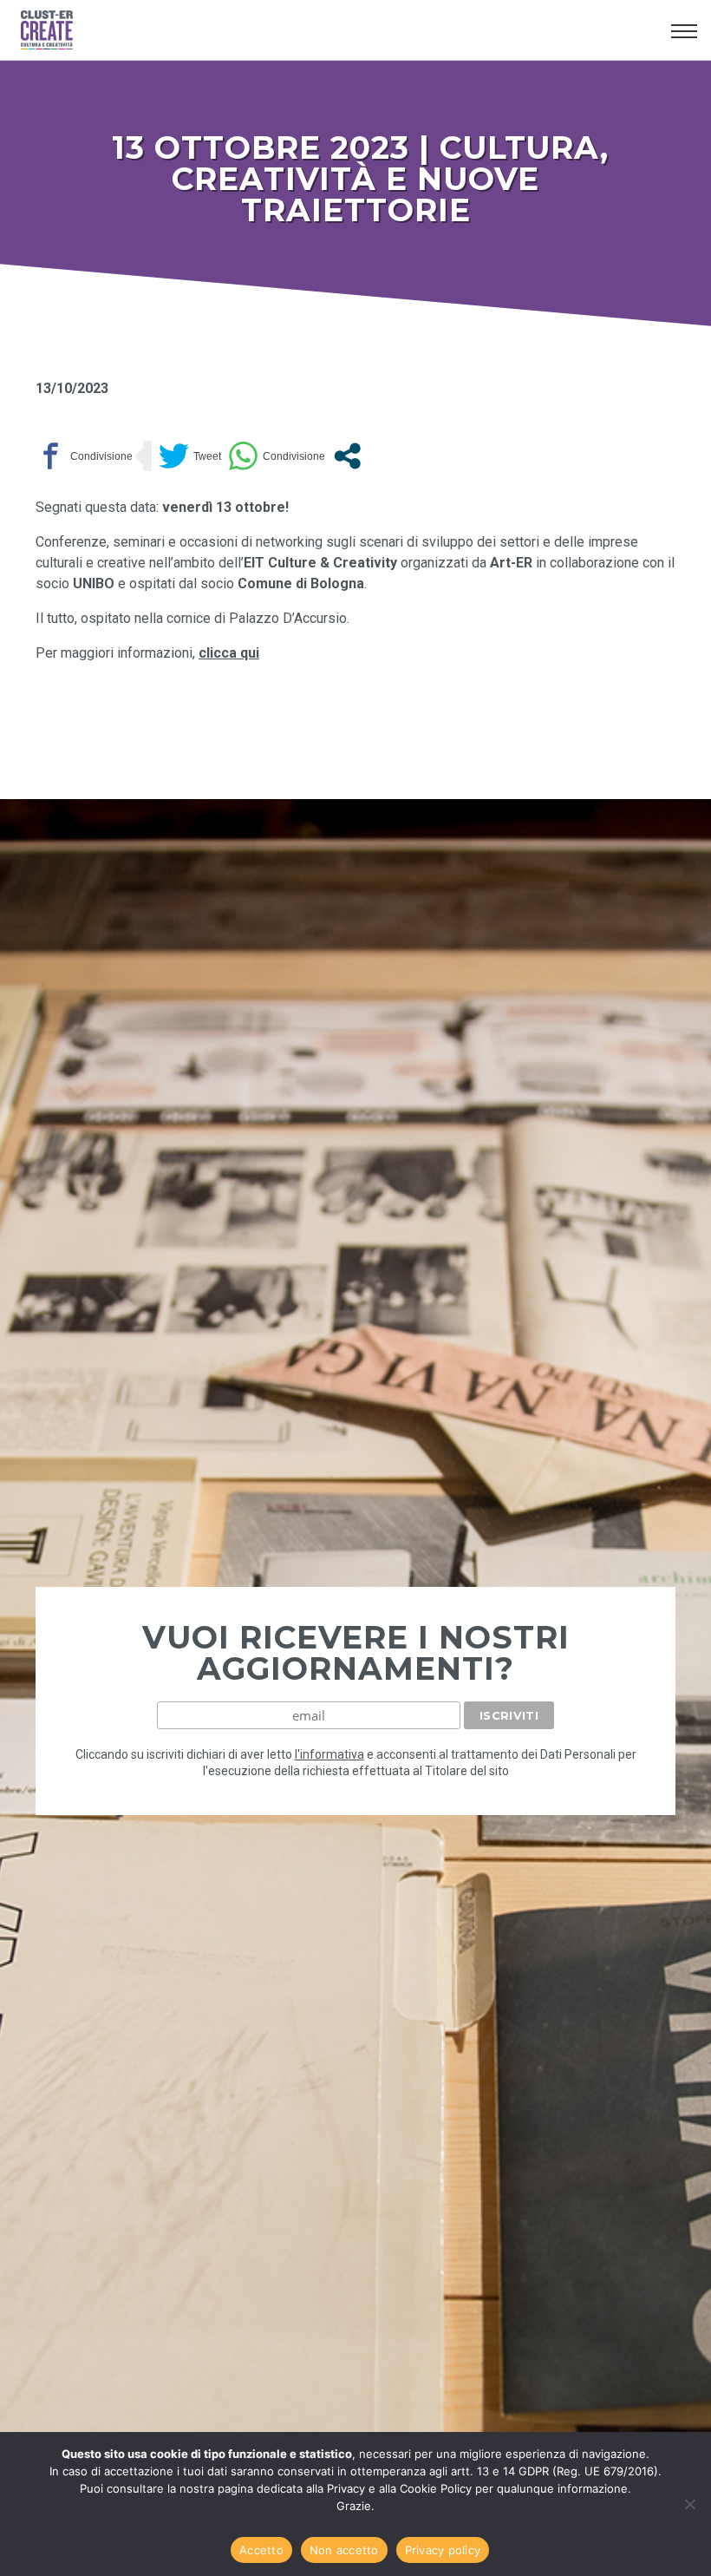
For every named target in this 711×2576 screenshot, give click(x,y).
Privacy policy (443, 2550)
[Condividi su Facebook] (84, 456)
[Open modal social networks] (347, 456)
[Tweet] (190, 456)
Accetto (261, 2550)
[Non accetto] (689, 2504)
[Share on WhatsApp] (277, 456)
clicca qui (229, 653)
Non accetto (344, 2550)
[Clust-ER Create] (339, 30)
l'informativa (329, 1754)
